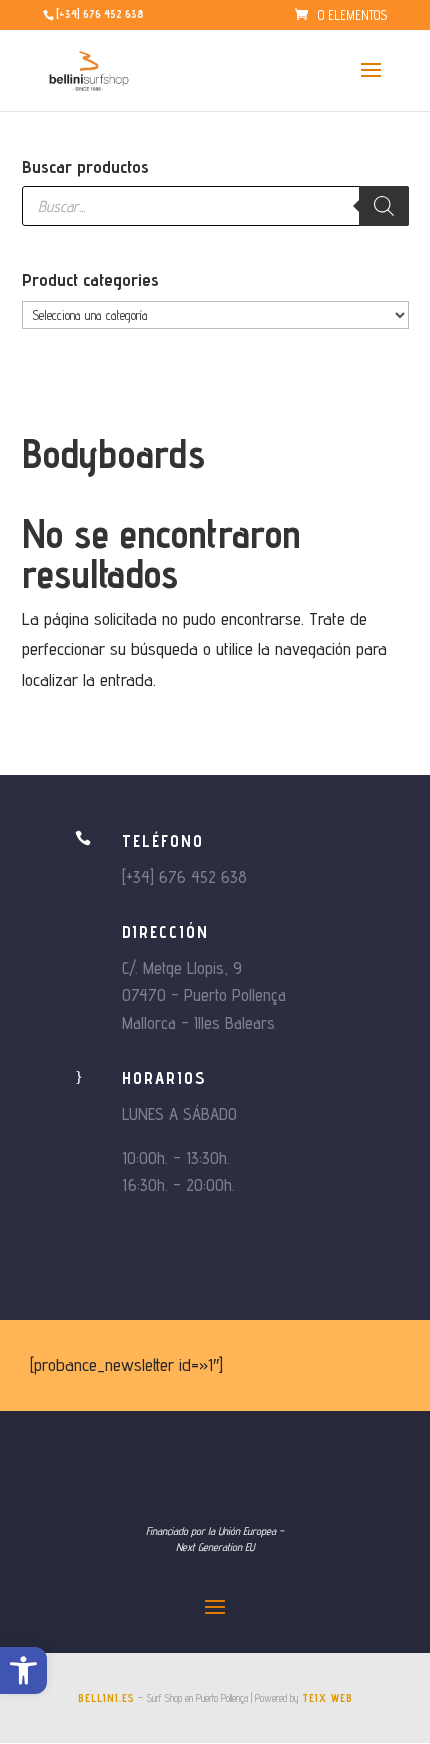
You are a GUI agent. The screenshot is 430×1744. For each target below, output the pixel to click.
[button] (23, 1670)
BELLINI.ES (106, 1698)
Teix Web (327, 1698)
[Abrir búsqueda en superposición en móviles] (215, 206)
